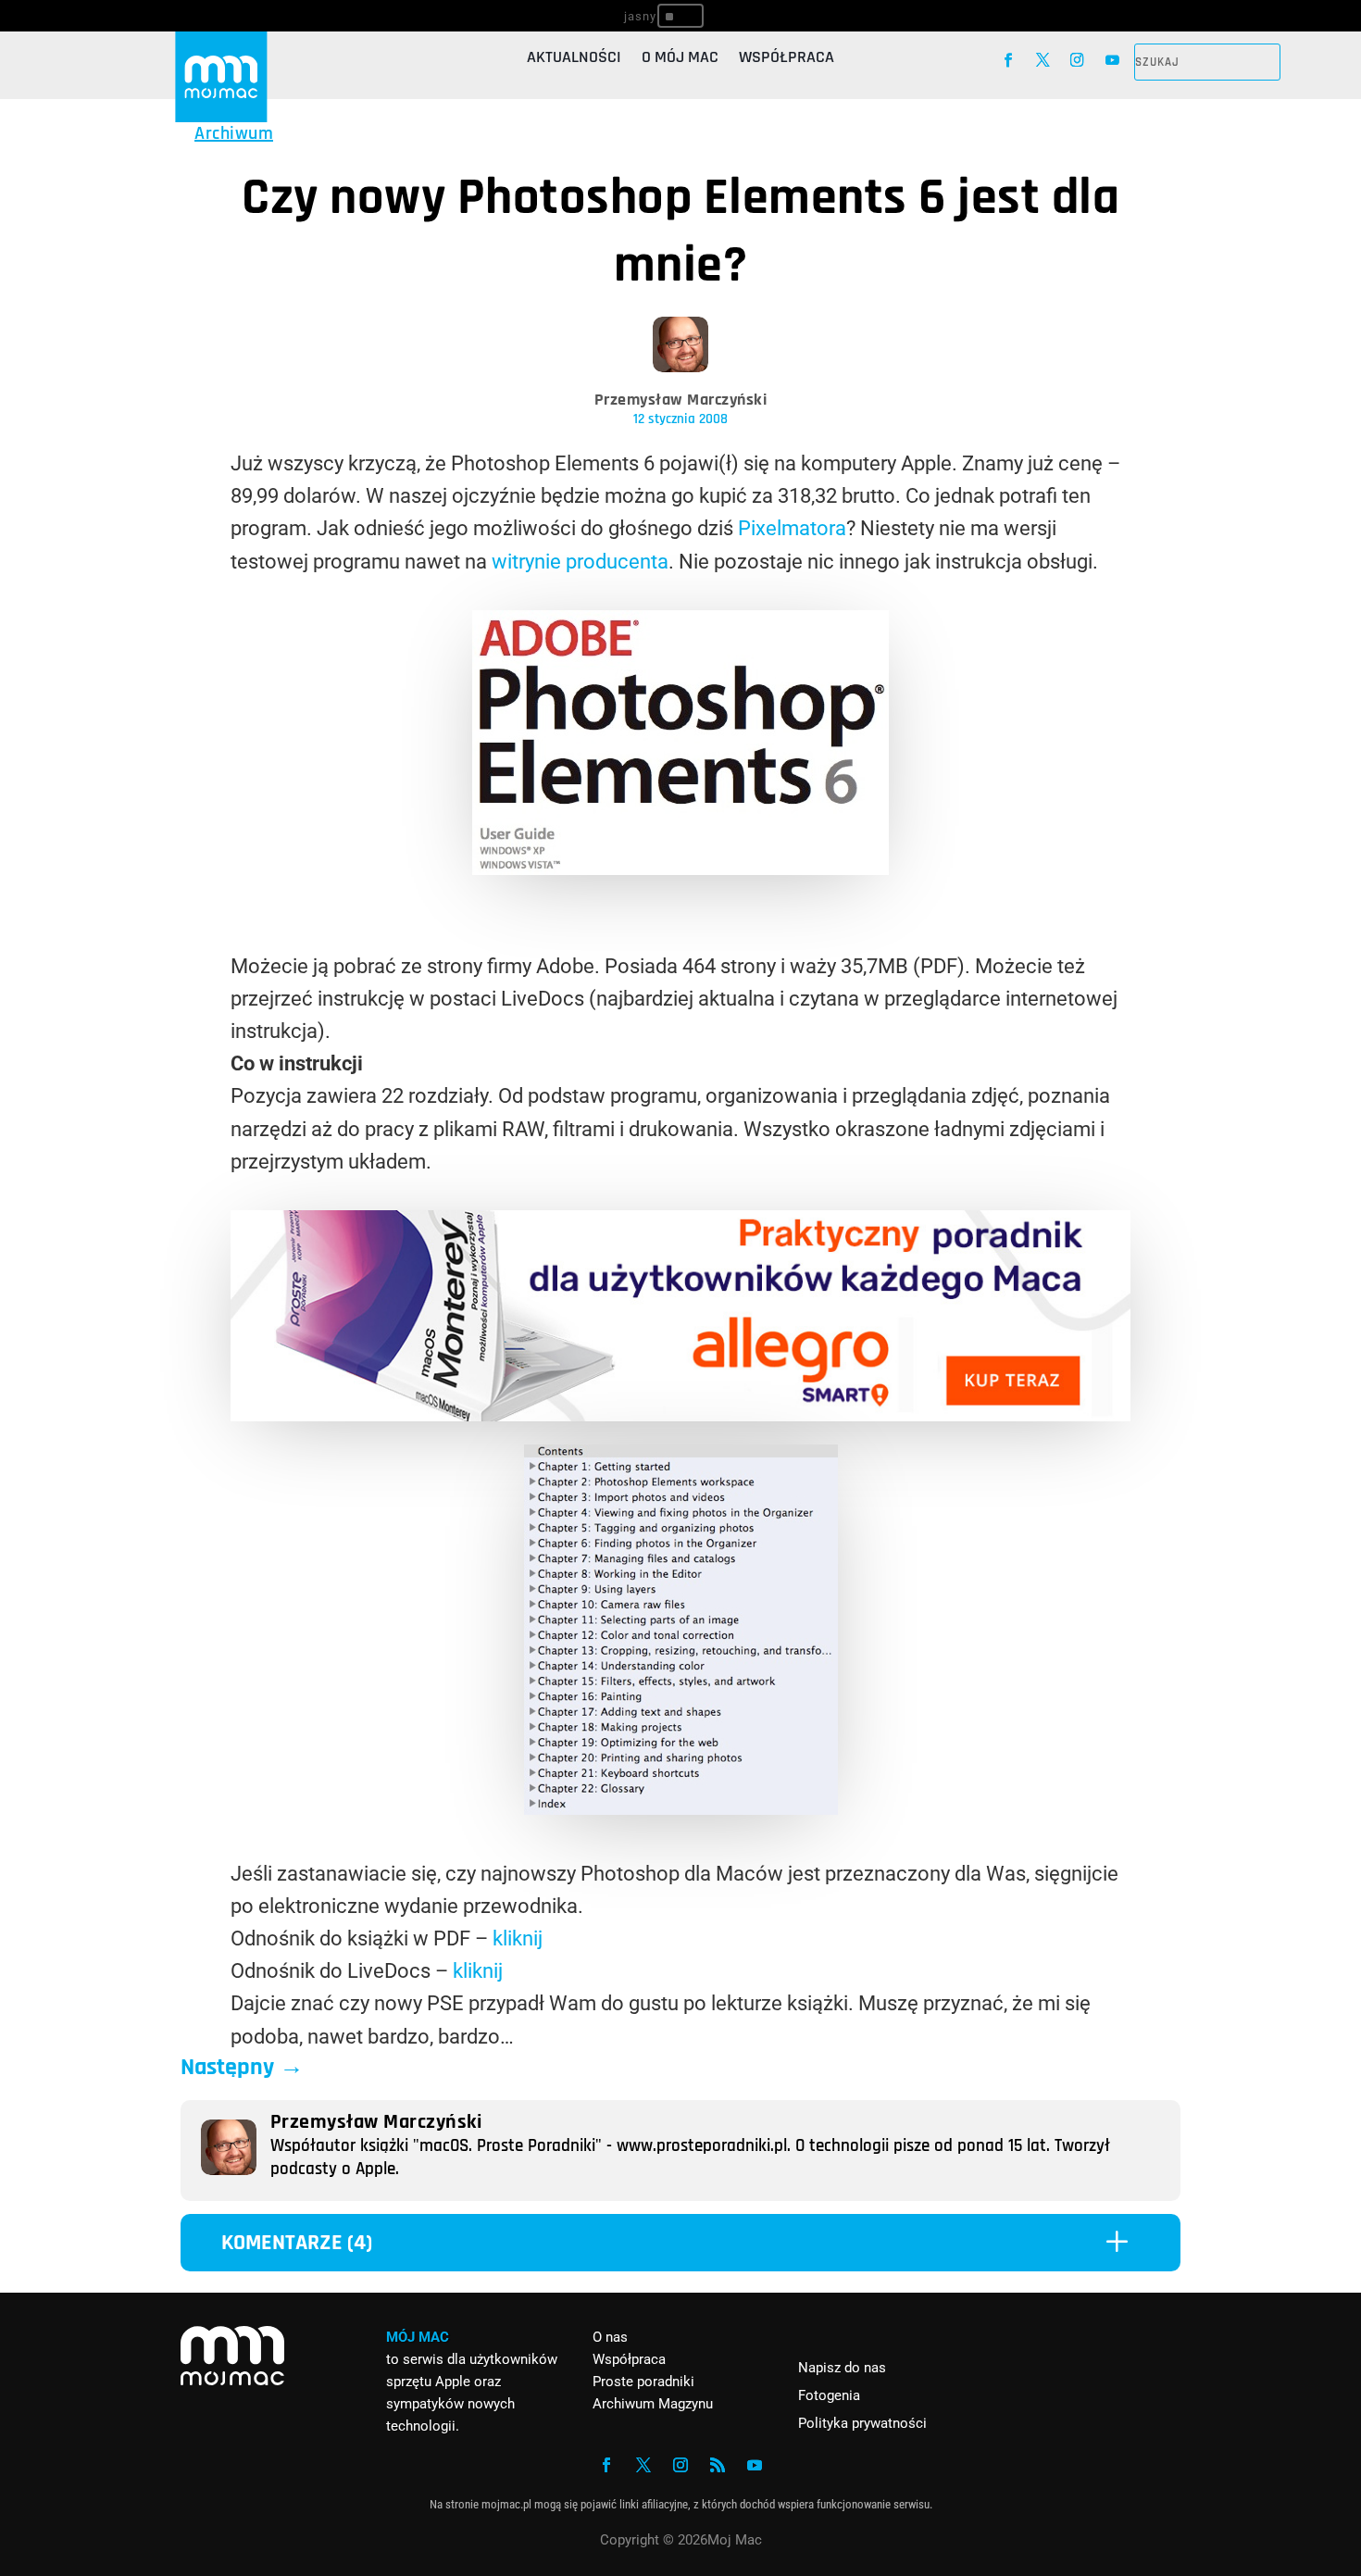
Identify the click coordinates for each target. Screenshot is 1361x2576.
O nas (610, 2337)
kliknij (518, 1938)
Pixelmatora (792, 528)
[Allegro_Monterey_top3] (680, 1414)
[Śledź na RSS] (718, 2465)
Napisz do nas (842, 2368)
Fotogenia (829, 2395)
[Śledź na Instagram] (1077, 60)
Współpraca (787, 59)
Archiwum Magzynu (653, 2404)
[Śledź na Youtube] (1112, 60)
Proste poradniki (643, 2382)
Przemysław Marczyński (681, 400)
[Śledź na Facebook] (1008, 60)
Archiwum (234, 133)
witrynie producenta (580, 562)
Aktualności (574, 59)
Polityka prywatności (862, 2423)
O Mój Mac (680, 59)
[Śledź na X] (1043, 60)
